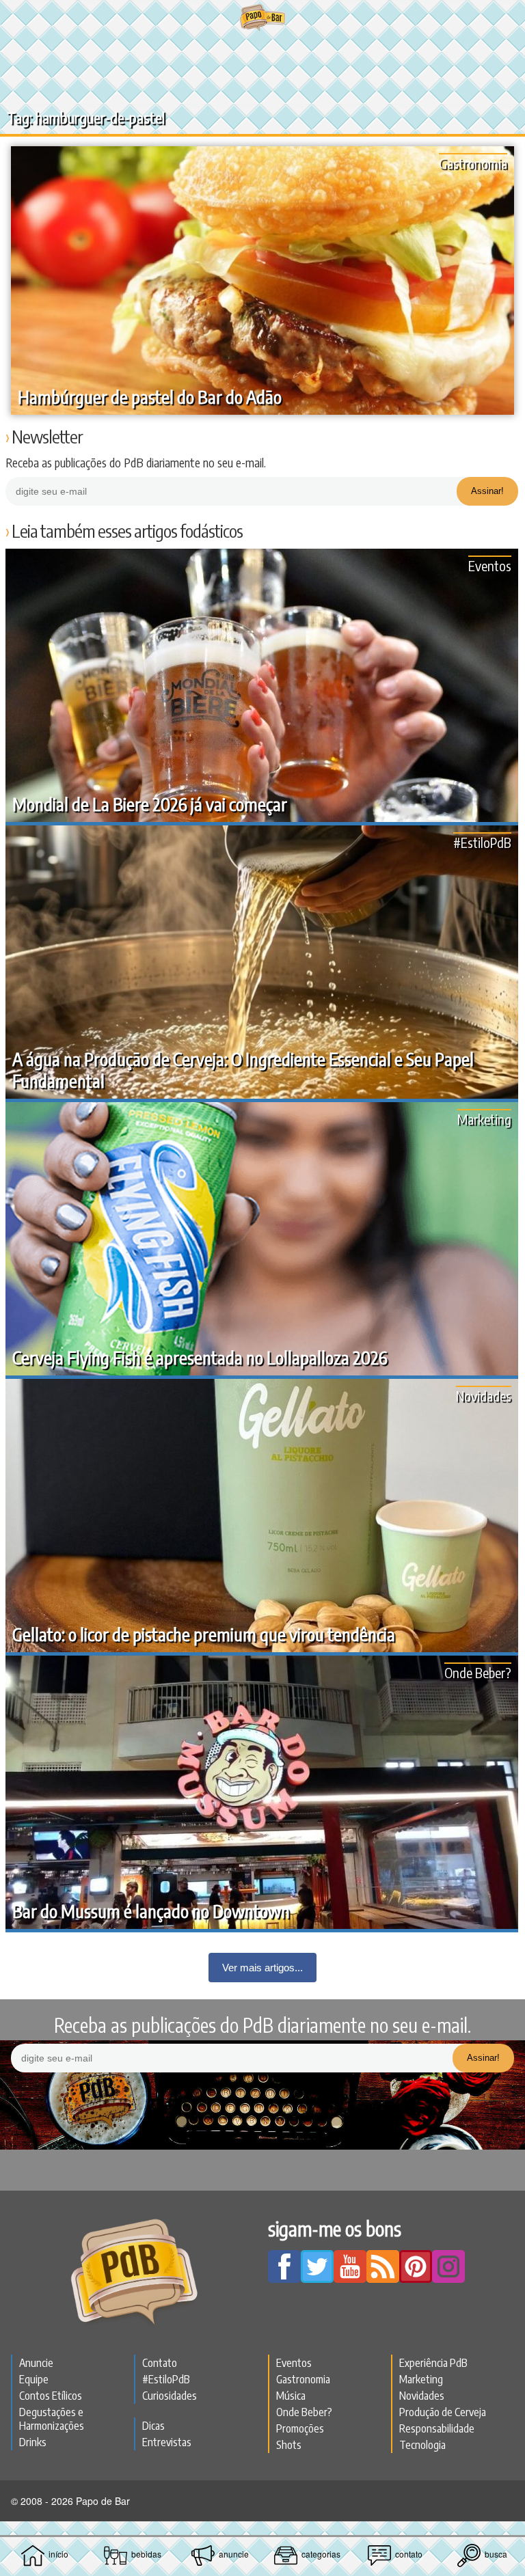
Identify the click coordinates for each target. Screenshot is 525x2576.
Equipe (34, 2379)
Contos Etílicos (51, 2396)
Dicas (153, 2426)
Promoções (300, 2428)
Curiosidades (170, 2396)
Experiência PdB (433, 2363)
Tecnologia (422, 2445)
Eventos (490, 565)
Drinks (33, 2442)
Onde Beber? (478, 1672)
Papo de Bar (262, 18)
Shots (289, 2445)
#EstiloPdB (482, 842)
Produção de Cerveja (443, 2412)
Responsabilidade (437, 2428)
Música (291, 2396)
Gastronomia (473, 163)
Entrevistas (167, 2442)
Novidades (484, 1396)
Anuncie (36, 2363)
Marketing (484, 1119)
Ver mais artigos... (262, 1968)
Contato (160, 2363)
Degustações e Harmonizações (52, 2419)
